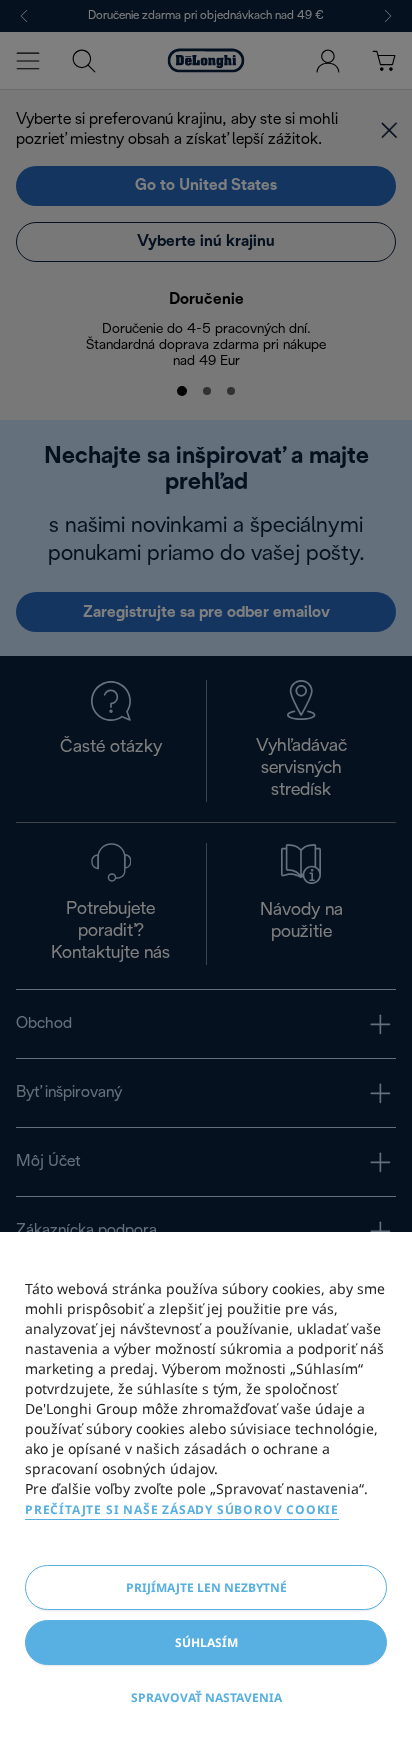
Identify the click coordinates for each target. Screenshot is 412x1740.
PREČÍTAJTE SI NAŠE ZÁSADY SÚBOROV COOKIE (182, 1509)
